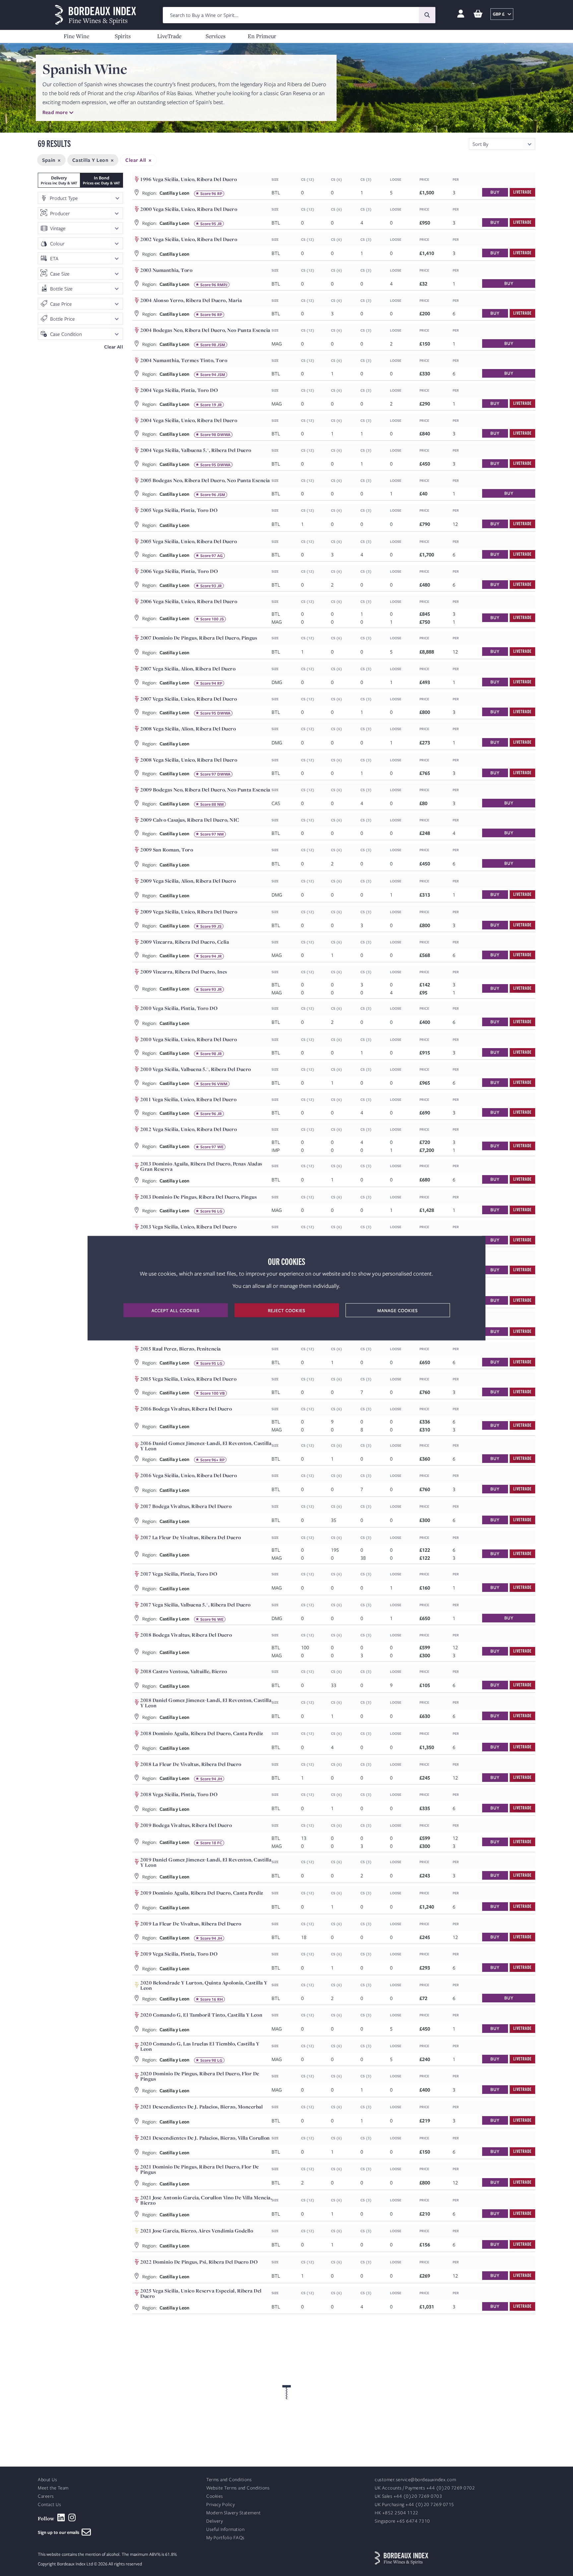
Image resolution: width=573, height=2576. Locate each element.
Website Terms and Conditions (238, 2488)
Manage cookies (398, 1310)
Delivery (215, 2521)
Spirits (123, 36)
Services (216, 36)
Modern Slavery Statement (233, 2513)
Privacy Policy (221, 2505)
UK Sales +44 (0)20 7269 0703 (408, 2496)
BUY (495, 192)
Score (205, 194)
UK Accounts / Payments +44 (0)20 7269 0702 (425, 2488)
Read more (55, 112)
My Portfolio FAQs (225, 2538)
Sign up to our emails (60, 2532)
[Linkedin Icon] (61, 2518)
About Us (47, 2480)
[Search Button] (427, 15)
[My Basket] (478, 14)
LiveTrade (169, 36)
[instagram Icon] (72, 2518)
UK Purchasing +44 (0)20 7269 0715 (414, 2505)
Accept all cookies (176, 1310)
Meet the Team (53, 2488)
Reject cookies (287, 1310)
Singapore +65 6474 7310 (402, 2521)
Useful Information (225, 2529)
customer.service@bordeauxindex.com (415, 2480)
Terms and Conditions (229, 2480)
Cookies (215, 2496)
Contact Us (49, 2505)
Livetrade (522, 192)
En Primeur (262, 36)
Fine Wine (76, 36)
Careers (46, 2496)
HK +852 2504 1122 (397, 2513)
